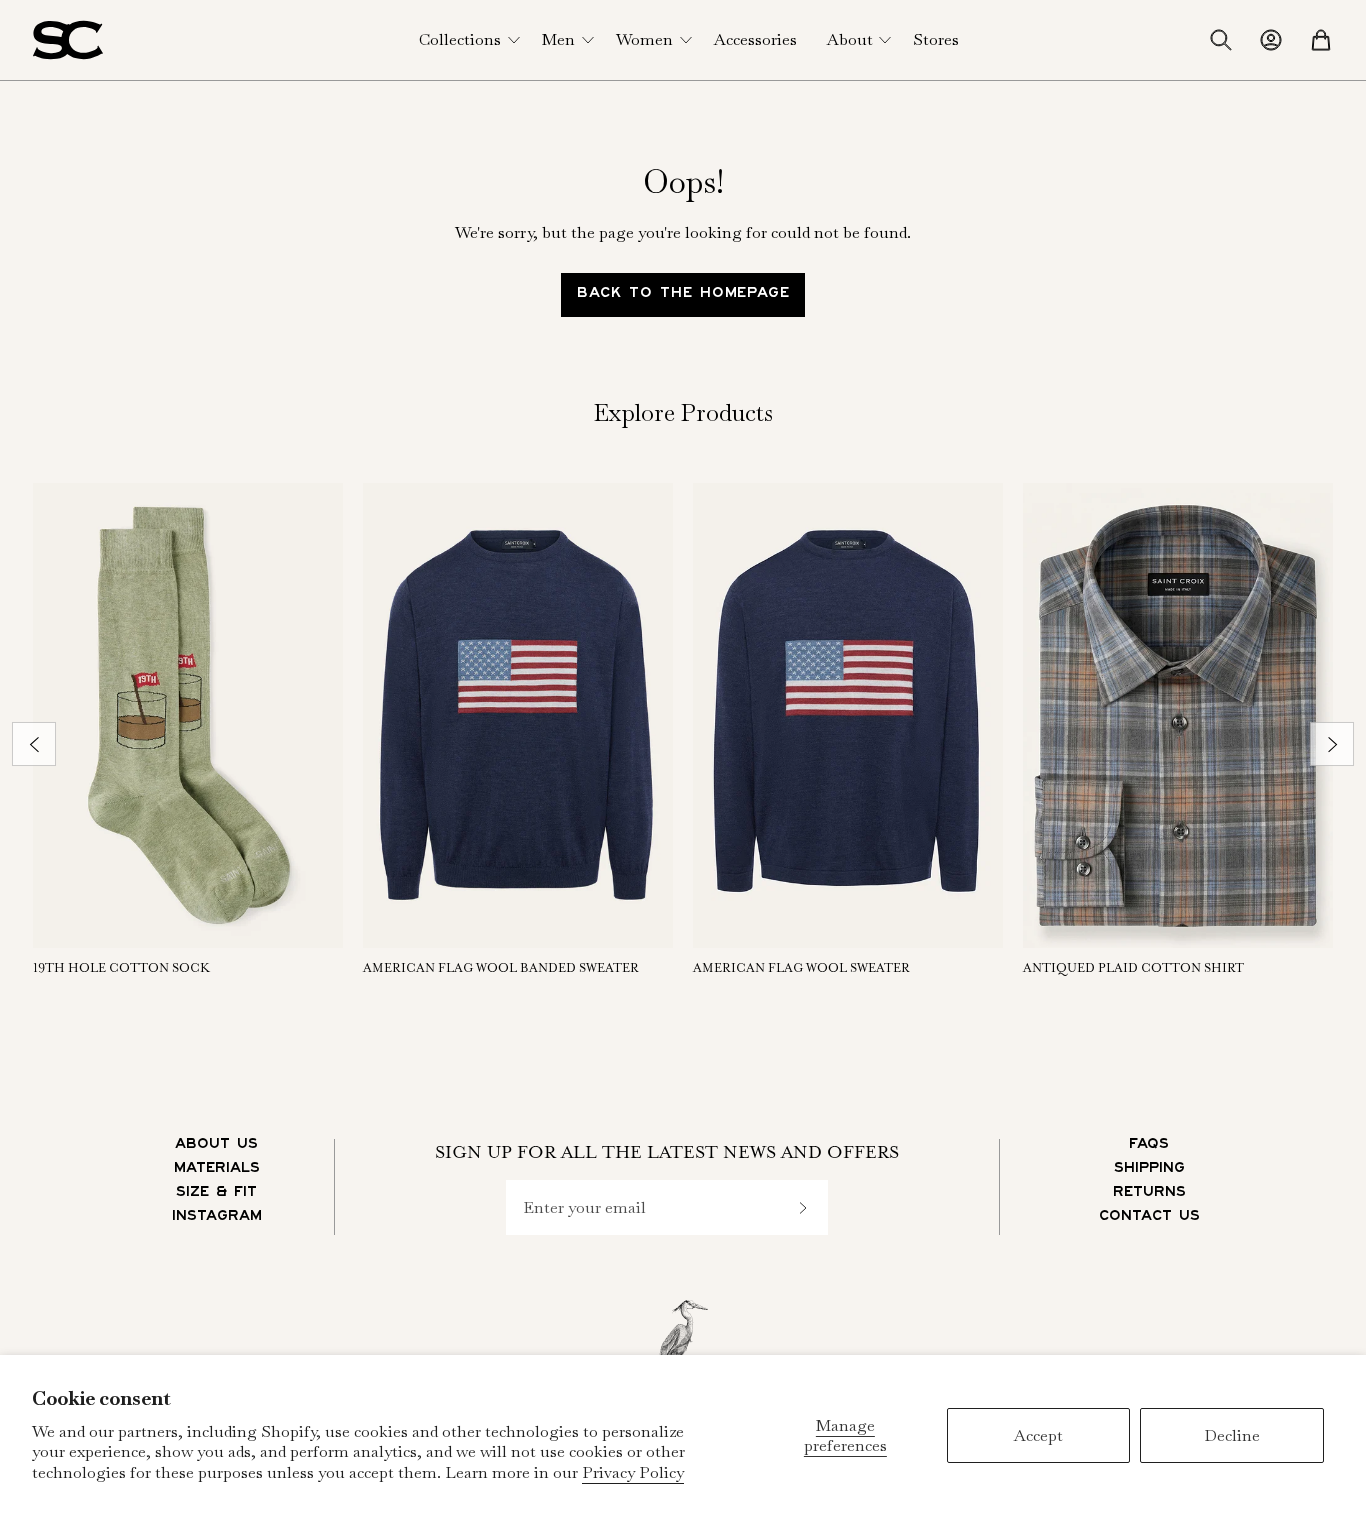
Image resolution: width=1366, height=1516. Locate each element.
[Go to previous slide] (34, 744)
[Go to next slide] (1332, 744)
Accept (1038, 1435)
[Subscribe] (803, 1207)
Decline (1232, 1435)
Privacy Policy (633, 1472)
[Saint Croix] (68, 40)
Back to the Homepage (683, 295)
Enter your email (584, 1208)
